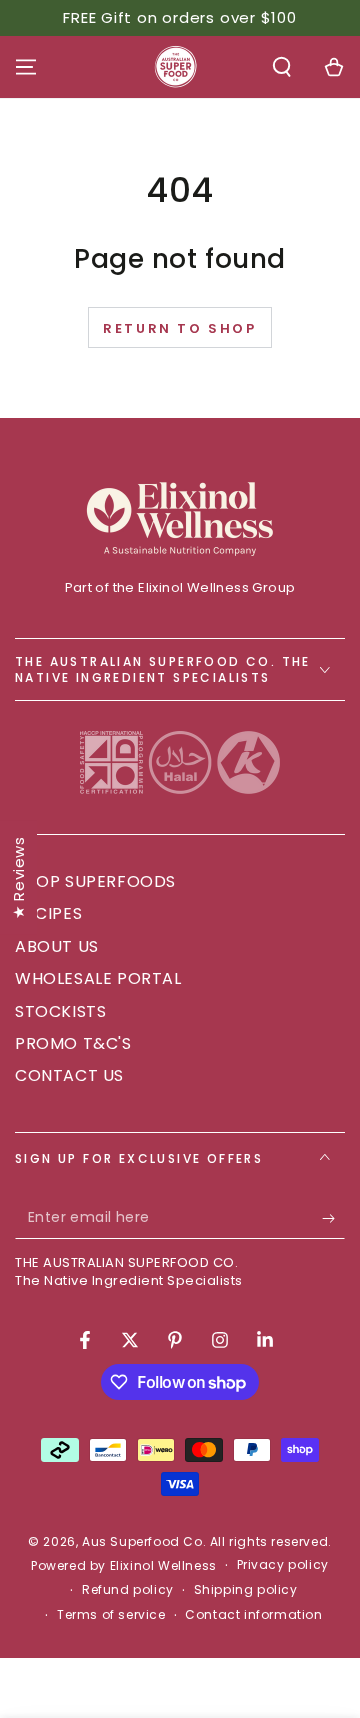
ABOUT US (57, 946)
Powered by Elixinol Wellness (124, 1566)
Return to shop (179, 328)
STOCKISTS (60, 1011)
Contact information (253, 1615)
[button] (282, 67)
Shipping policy (246, 1590)
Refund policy (128, 1590)
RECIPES (48, 913)
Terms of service (111, 1615)
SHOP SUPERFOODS (95, 881)
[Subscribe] (333, 1219)
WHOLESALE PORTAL (98, 978)
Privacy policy (283, 1565)
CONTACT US (69, 1075)
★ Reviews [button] (18, 877)
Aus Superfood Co (142, 1541)
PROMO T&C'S (73, 1043)
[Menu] (26, 67)
